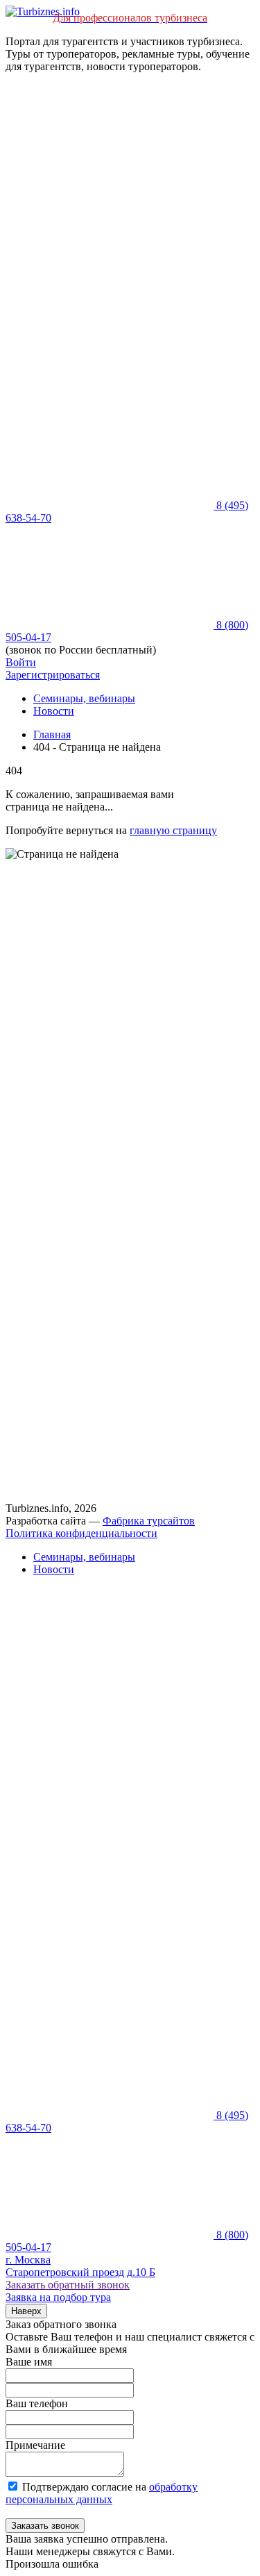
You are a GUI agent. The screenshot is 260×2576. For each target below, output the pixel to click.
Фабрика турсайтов (149, 1521)
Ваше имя (29, 2362)
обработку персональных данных (102, 2493)
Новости (54, 711)
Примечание (35, 2445)
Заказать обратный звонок (68, 2285)
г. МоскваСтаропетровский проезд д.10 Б (80, 2266)
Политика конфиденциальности (81, 1533)
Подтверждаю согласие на (102, 2493)
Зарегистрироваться (53, 675)
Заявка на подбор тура (58, 2297)
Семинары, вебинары (84, 698)
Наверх (26, 2311)
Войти (21, 662)
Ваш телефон (37, 2403)
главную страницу (173, 830)
